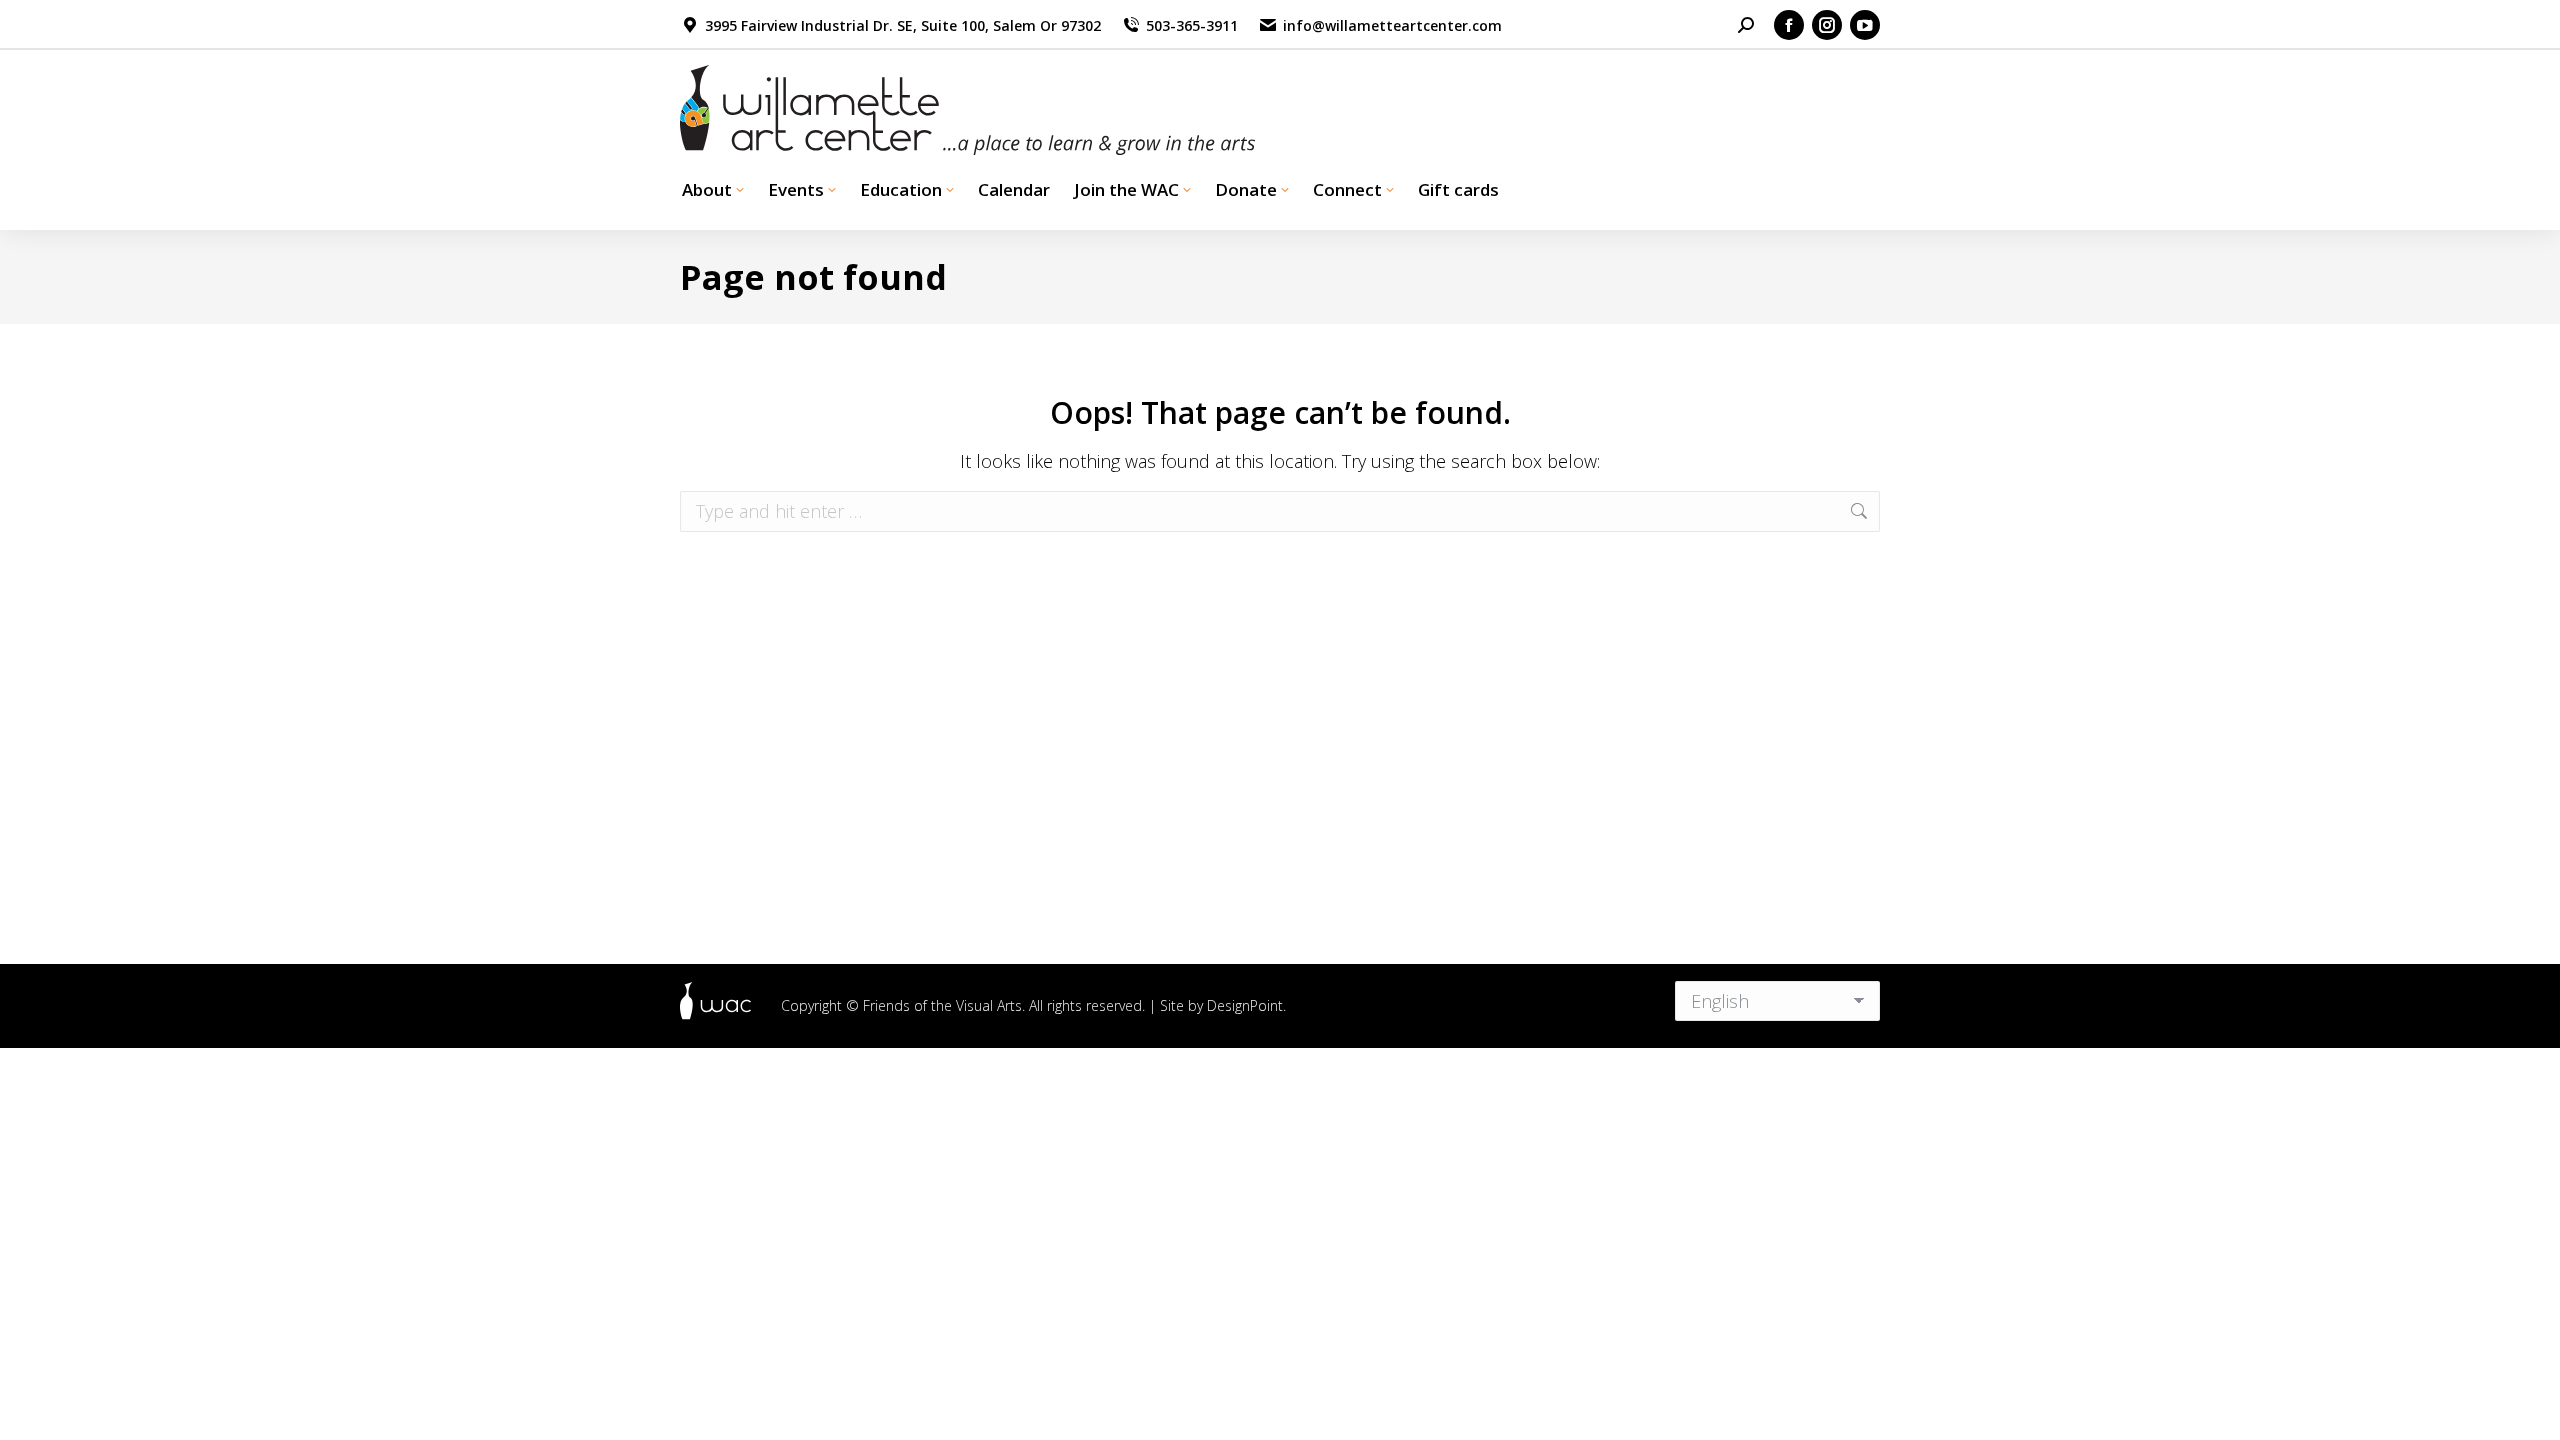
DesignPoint (1245, 1005)
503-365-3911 (1192, 25)
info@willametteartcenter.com (1392, 25)
